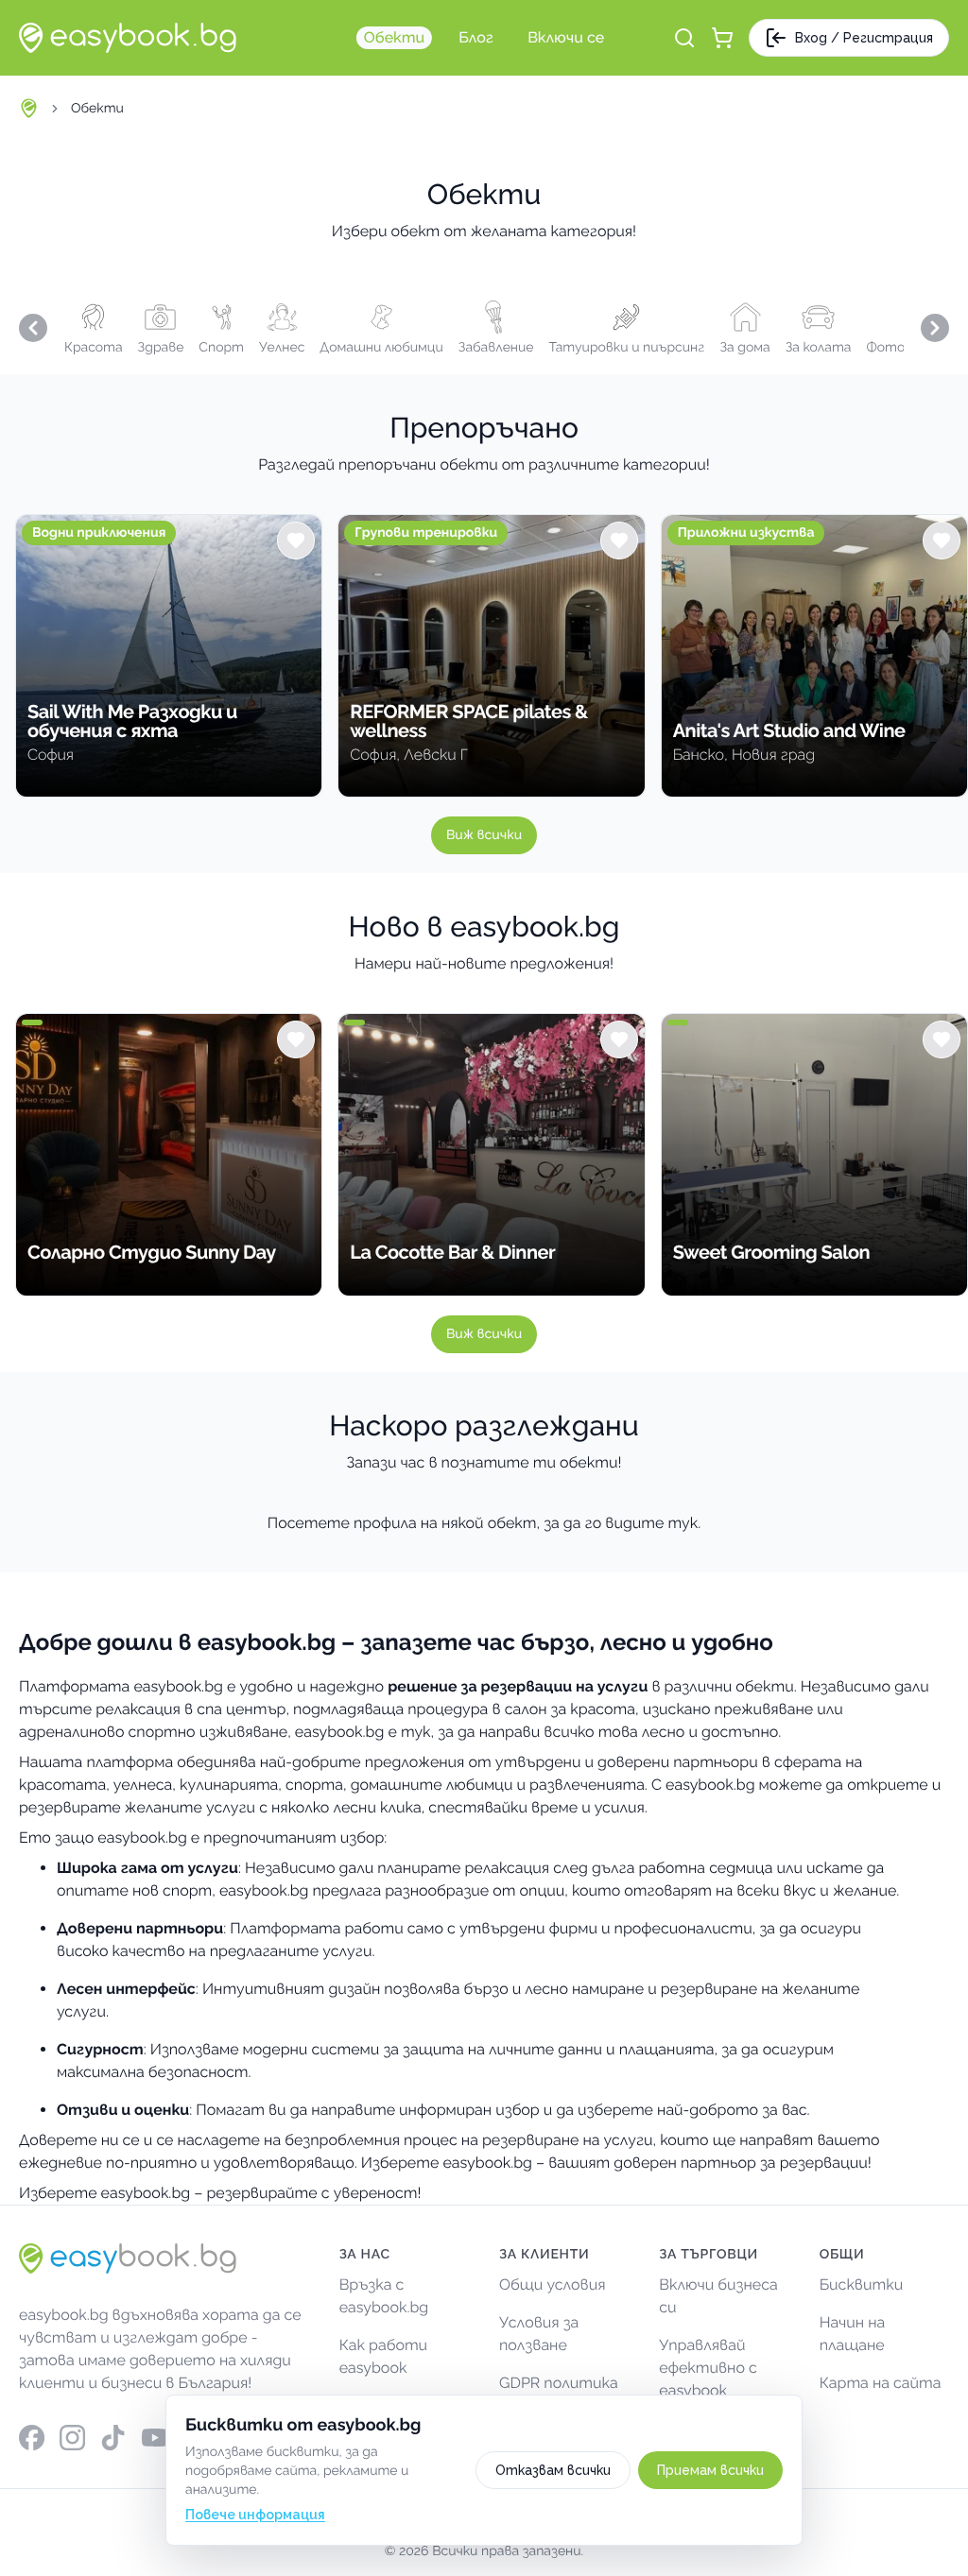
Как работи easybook (383, 2356)
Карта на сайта (881, 2383)
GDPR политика (559, 2383)
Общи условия (553, 2284)
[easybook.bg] (128, 38)
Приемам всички (710, 2470)
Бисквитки (862, 2284)
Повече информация (255, 2515)
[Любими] (296, 541)
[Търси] (684, 38)
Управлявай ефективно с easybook (708, 2368)
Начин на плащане (853, 2334)
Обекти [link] (97, 109)
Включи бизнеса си (718, 2296)
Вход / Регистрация (864, 38)
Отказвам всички (553, 2470)
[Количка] (722, 38)
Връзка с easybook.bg (384, 2296)
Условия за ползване (539, 2334)
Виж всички (484, 835)
